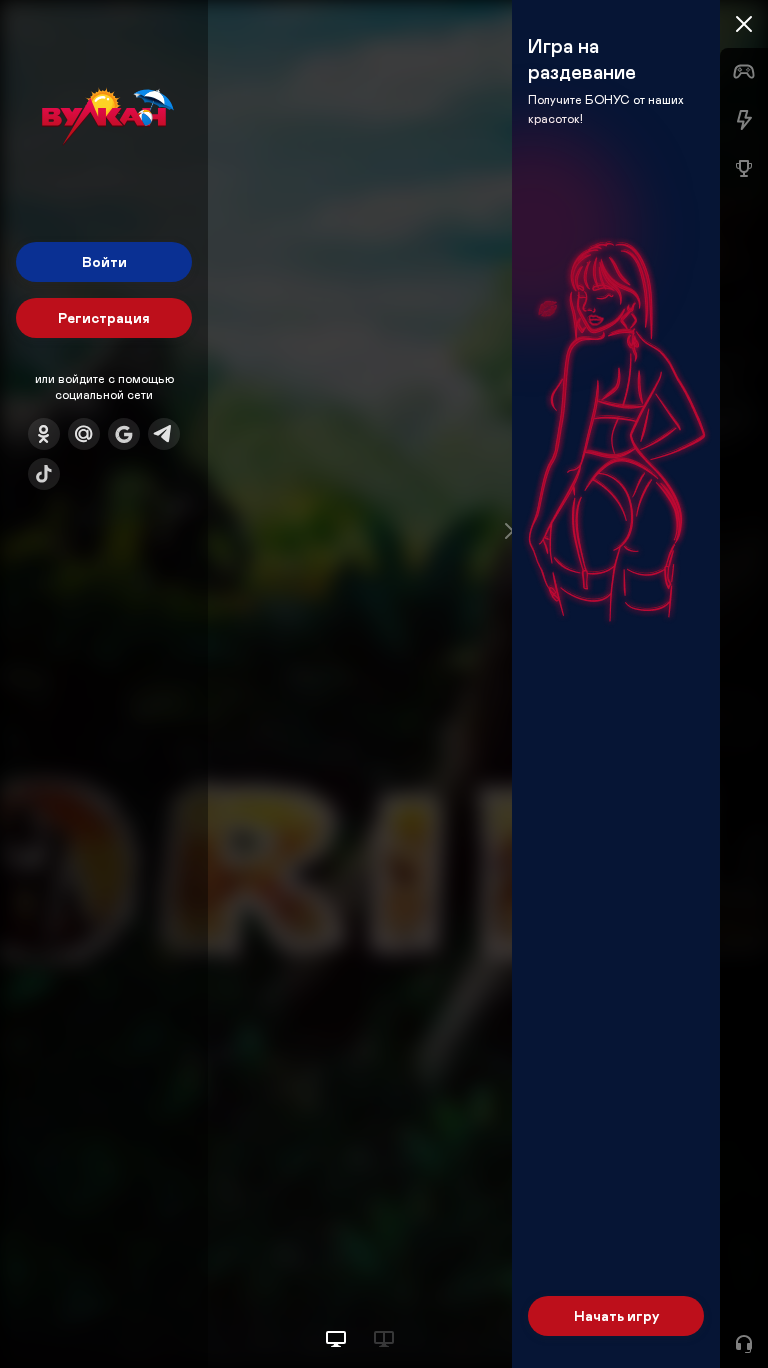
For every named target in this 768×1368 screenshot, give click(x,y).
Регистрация (104, 317)
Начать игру (616, 1315)
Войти (104, 261)
